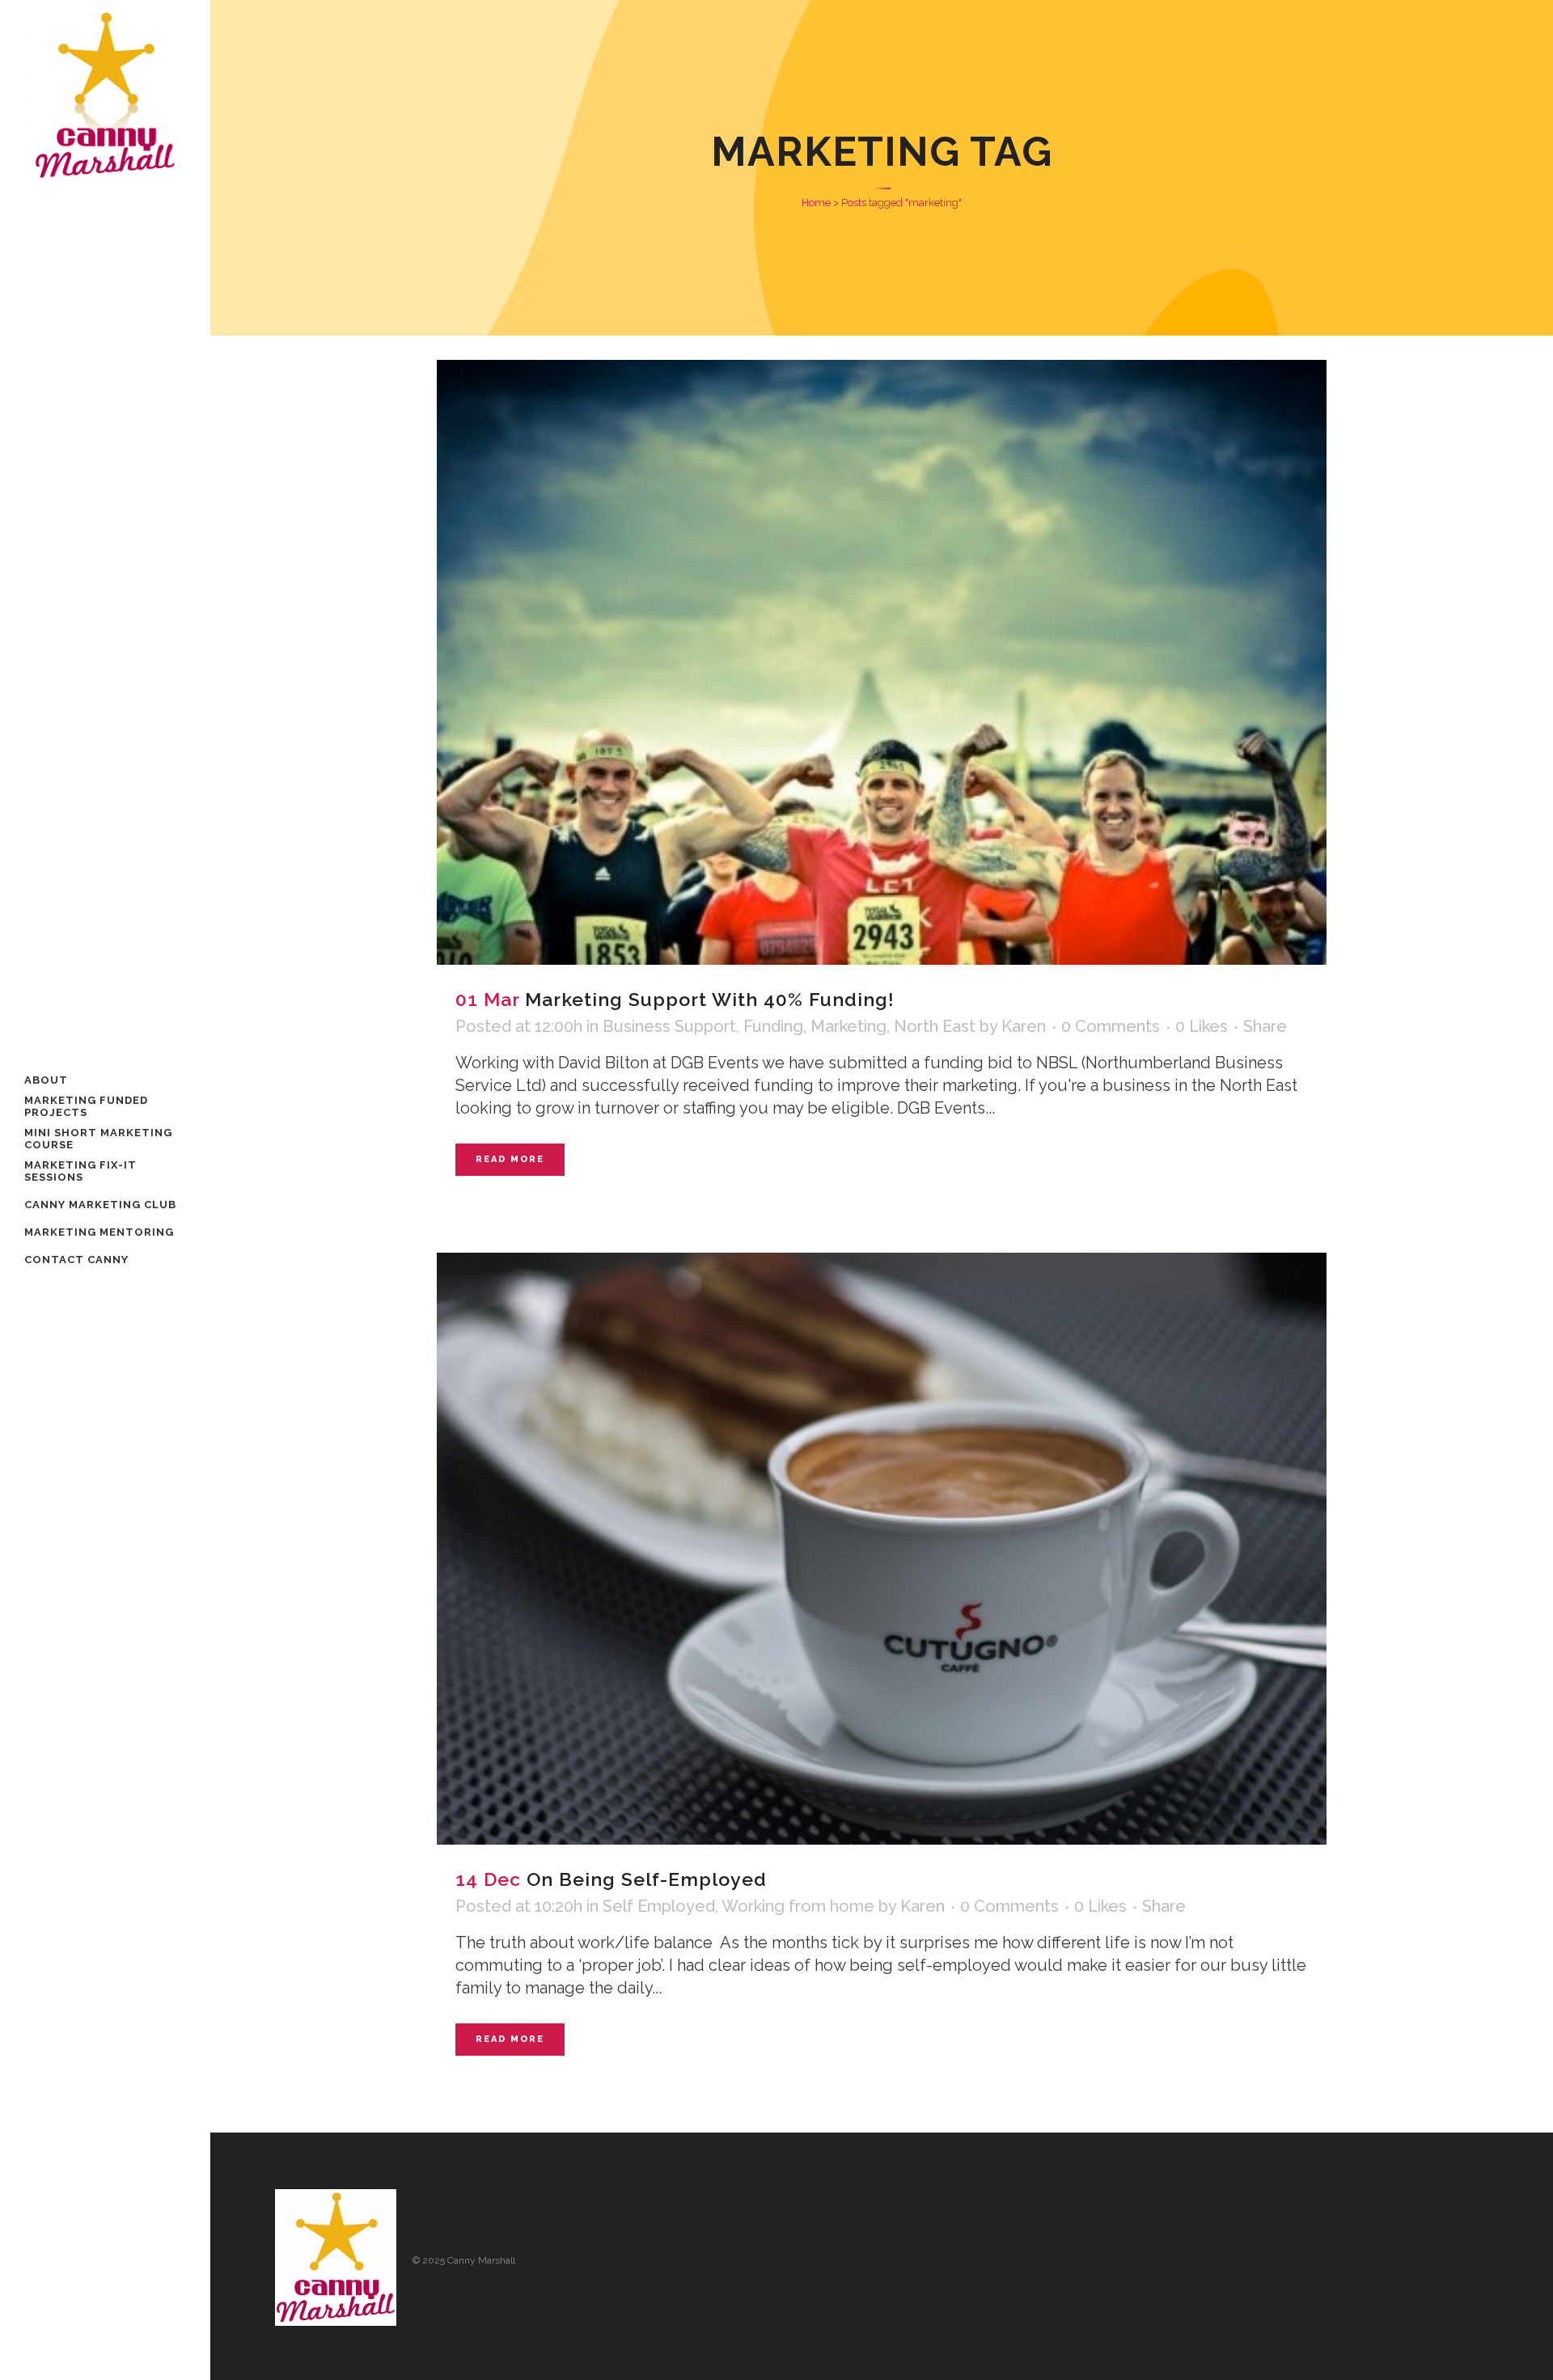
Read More (510, 1159)
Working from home (798, 1906)
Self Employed (659, 1906)
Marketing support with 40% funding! (710, 999)
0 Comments (1111, 1026)
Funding (773, 1026)
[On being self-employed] (882, 1549)
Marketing (848, 1026)
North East (935, 1026)
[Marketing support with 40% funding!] (882, 662)
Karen (1024, 1026)
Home (816, 203)
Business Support (669, 1026)
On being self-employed (647, 1879)
